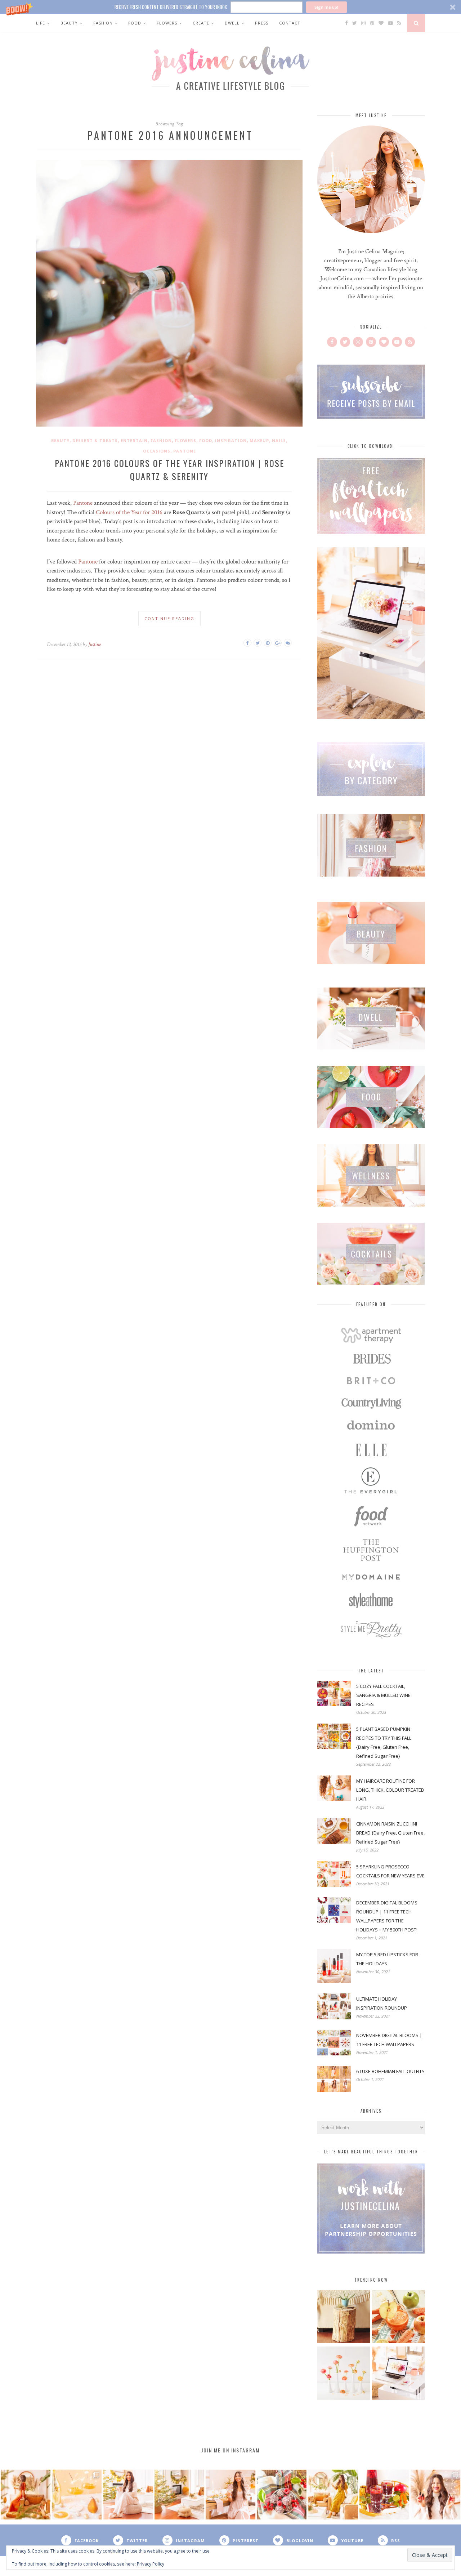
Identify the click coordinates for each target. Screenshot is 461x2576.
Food (135, 23)
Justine (95, 644)
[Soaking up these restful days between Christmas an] (128, 2495)
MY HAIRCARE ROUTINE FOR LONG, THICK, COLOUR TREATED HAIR (390, 1790)
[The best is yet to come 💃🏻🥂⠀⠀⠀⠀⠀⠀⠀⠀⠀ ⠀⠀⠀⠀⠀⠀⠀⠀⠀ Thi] (26, 2495)
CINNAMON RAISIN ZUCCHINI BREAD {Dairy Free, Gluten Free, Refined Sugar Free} (390, 1833)
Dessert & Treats (95, 440)
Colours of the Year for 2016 (129, 512)
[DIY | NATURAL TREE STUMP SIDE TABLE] (344, 2317)
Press (262, 23)
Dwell (232, 23)
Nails (279, 440)
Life (41, 23)
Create (201, 23)
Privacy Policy (151, 2564)
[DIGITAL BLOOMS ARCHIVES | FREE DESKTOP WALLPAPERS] (398, 2374)
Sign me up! (326, 7)
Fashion (103, 23)
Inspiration (231, 440)
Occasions (157, 451)
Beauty (69, 23)
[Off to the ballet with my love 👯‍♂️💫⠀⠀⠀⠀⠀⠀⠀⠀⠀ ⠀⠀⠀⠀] (333, 2495)
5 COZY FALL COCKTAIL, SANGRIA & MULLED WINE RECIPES (383, 1695)
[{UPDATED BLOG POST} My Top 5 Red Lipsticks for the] (435, 2495)
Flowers (167, 23)
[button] (230, 7)
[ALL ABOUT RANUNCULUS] (344, 2374)
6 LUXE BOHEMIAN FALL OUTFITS (390, 2071)
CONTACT (290, 23)
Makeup (259, 440)
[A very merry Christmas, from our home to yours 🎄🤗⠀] (179, 2495)
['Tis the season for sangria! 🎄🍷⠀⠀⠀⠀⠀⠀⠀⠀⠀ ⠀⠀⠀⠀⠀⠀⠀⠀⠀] (384, 2495)
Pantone (185, 451)
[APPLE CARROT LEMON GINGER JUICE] (398, 2317)
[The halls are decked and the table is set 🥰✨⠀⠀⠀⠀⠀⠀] (230, 2495)
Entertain (134, 440)
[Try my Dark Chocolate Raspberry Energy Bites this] (282, 2495)
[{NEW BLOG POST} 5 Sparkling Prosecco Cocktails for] (77, 2495)
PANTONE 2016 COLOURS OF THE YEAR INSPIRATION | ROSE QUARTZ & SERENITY (169, 469)
